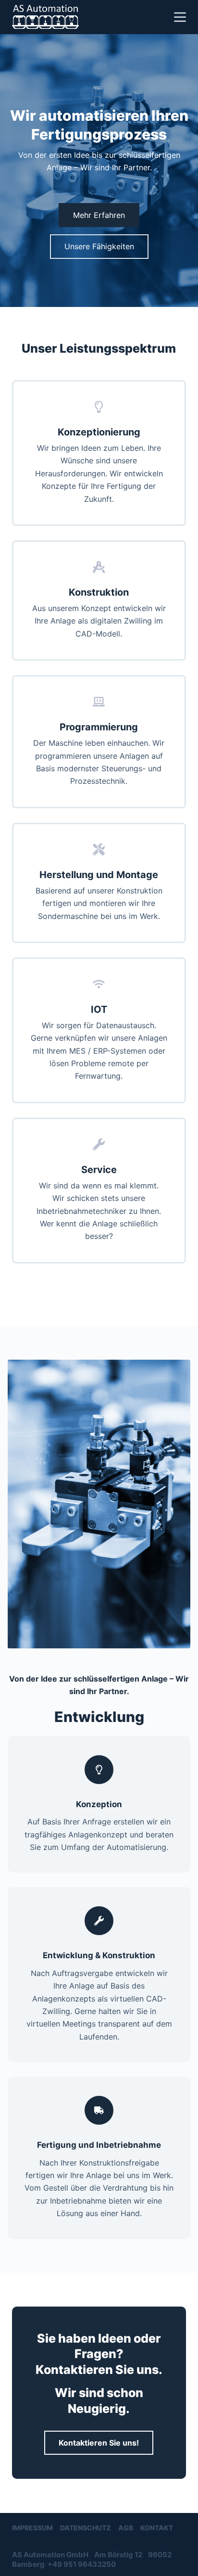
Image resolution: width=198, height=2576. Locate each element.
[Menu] (180, 17)
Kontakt (157, 2528)
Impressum (32, 2528)
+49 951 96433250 (82, 2564)
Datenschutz (86, 2528)
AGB (126, 2528)
